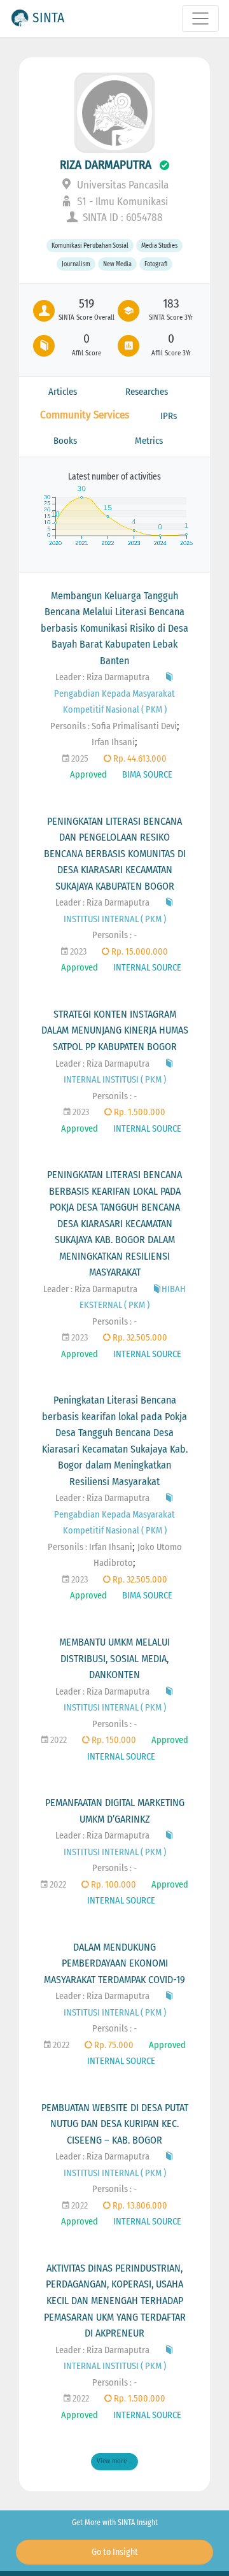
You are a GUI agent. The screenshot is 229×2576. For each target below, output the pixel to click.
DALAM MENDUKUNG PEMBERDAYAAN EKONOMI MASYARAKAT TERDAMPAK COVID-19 (114, 1963)
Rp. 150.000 (113, 1740)
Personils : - (114, 935)
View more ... (114, 2461)
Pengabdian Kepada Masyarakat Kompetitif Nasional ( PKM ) (114, 702)
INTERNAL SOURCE (147, 968)
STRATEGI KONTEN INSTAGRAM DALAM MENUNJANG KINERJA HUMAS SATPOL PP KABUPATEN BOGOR (115, 1030)
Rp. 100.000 (113, 1885)
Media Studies (159, 246)
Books (65, 441)
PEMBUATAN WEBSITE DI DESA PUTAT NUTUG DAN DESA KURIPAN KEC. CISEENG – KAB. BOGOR (115, 2124)
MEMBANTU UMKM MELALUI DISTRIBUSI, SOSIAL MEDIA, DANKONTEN (114, 1658)
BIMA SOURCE (147, 775)
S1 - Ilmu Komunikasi (121, 202)
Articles (63, 392)
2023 (77, 952)
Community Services (85, 415)
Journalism (76, 264)
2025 (79, 759)
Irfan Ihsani (113, 742)
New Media (117, 264)
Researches (147, 392)
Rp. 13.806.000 (139, 2206)
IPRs (169, 416)
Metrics (149, 441)
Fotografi (156, 264)
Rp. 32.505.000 (139, 1338)
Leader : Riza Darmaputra (102, 677)
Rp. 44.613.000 (139, 759)
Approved (88, 775)
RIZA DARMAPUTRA (106, 165)
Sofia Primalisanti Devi (134, 726)
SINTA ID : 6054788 (121, 217)
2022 (58, 1740)
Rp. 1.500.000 (139, 1112)
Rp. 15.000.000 (139, 952)
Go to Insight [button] (115, 2552)
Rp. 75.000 (113, 2045)
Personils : (71, 726)
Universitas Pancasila (121, 185)
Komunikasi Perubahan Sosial (90, 246)
